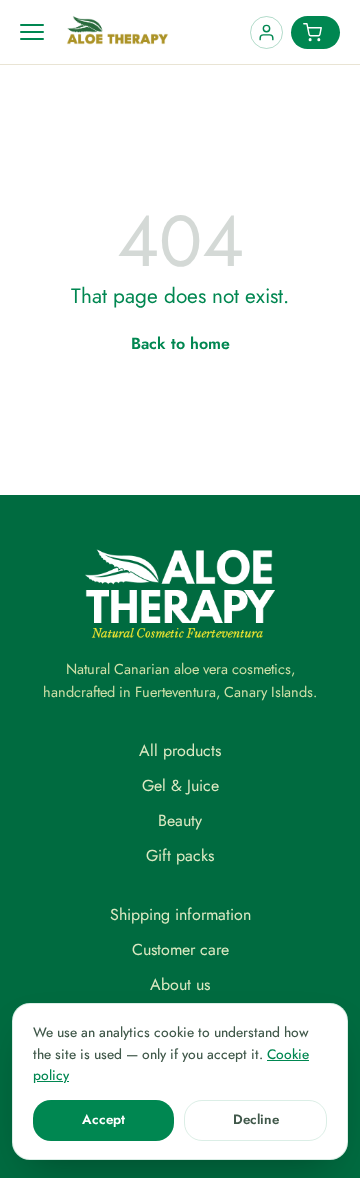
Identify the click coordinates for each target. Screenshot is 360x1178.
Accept (103, 1119)
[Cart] (315, 32)
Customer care (180, 949)
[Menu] (32, 32)
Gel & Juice (180, 785)
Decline (256, 1119)
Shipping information (180, 914)
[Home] (153, 32)
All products (180, 750)
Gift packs (180, 855)
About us (180, 984)
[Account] (266, 32)
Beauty (180, 820)
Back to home (180, 343)
